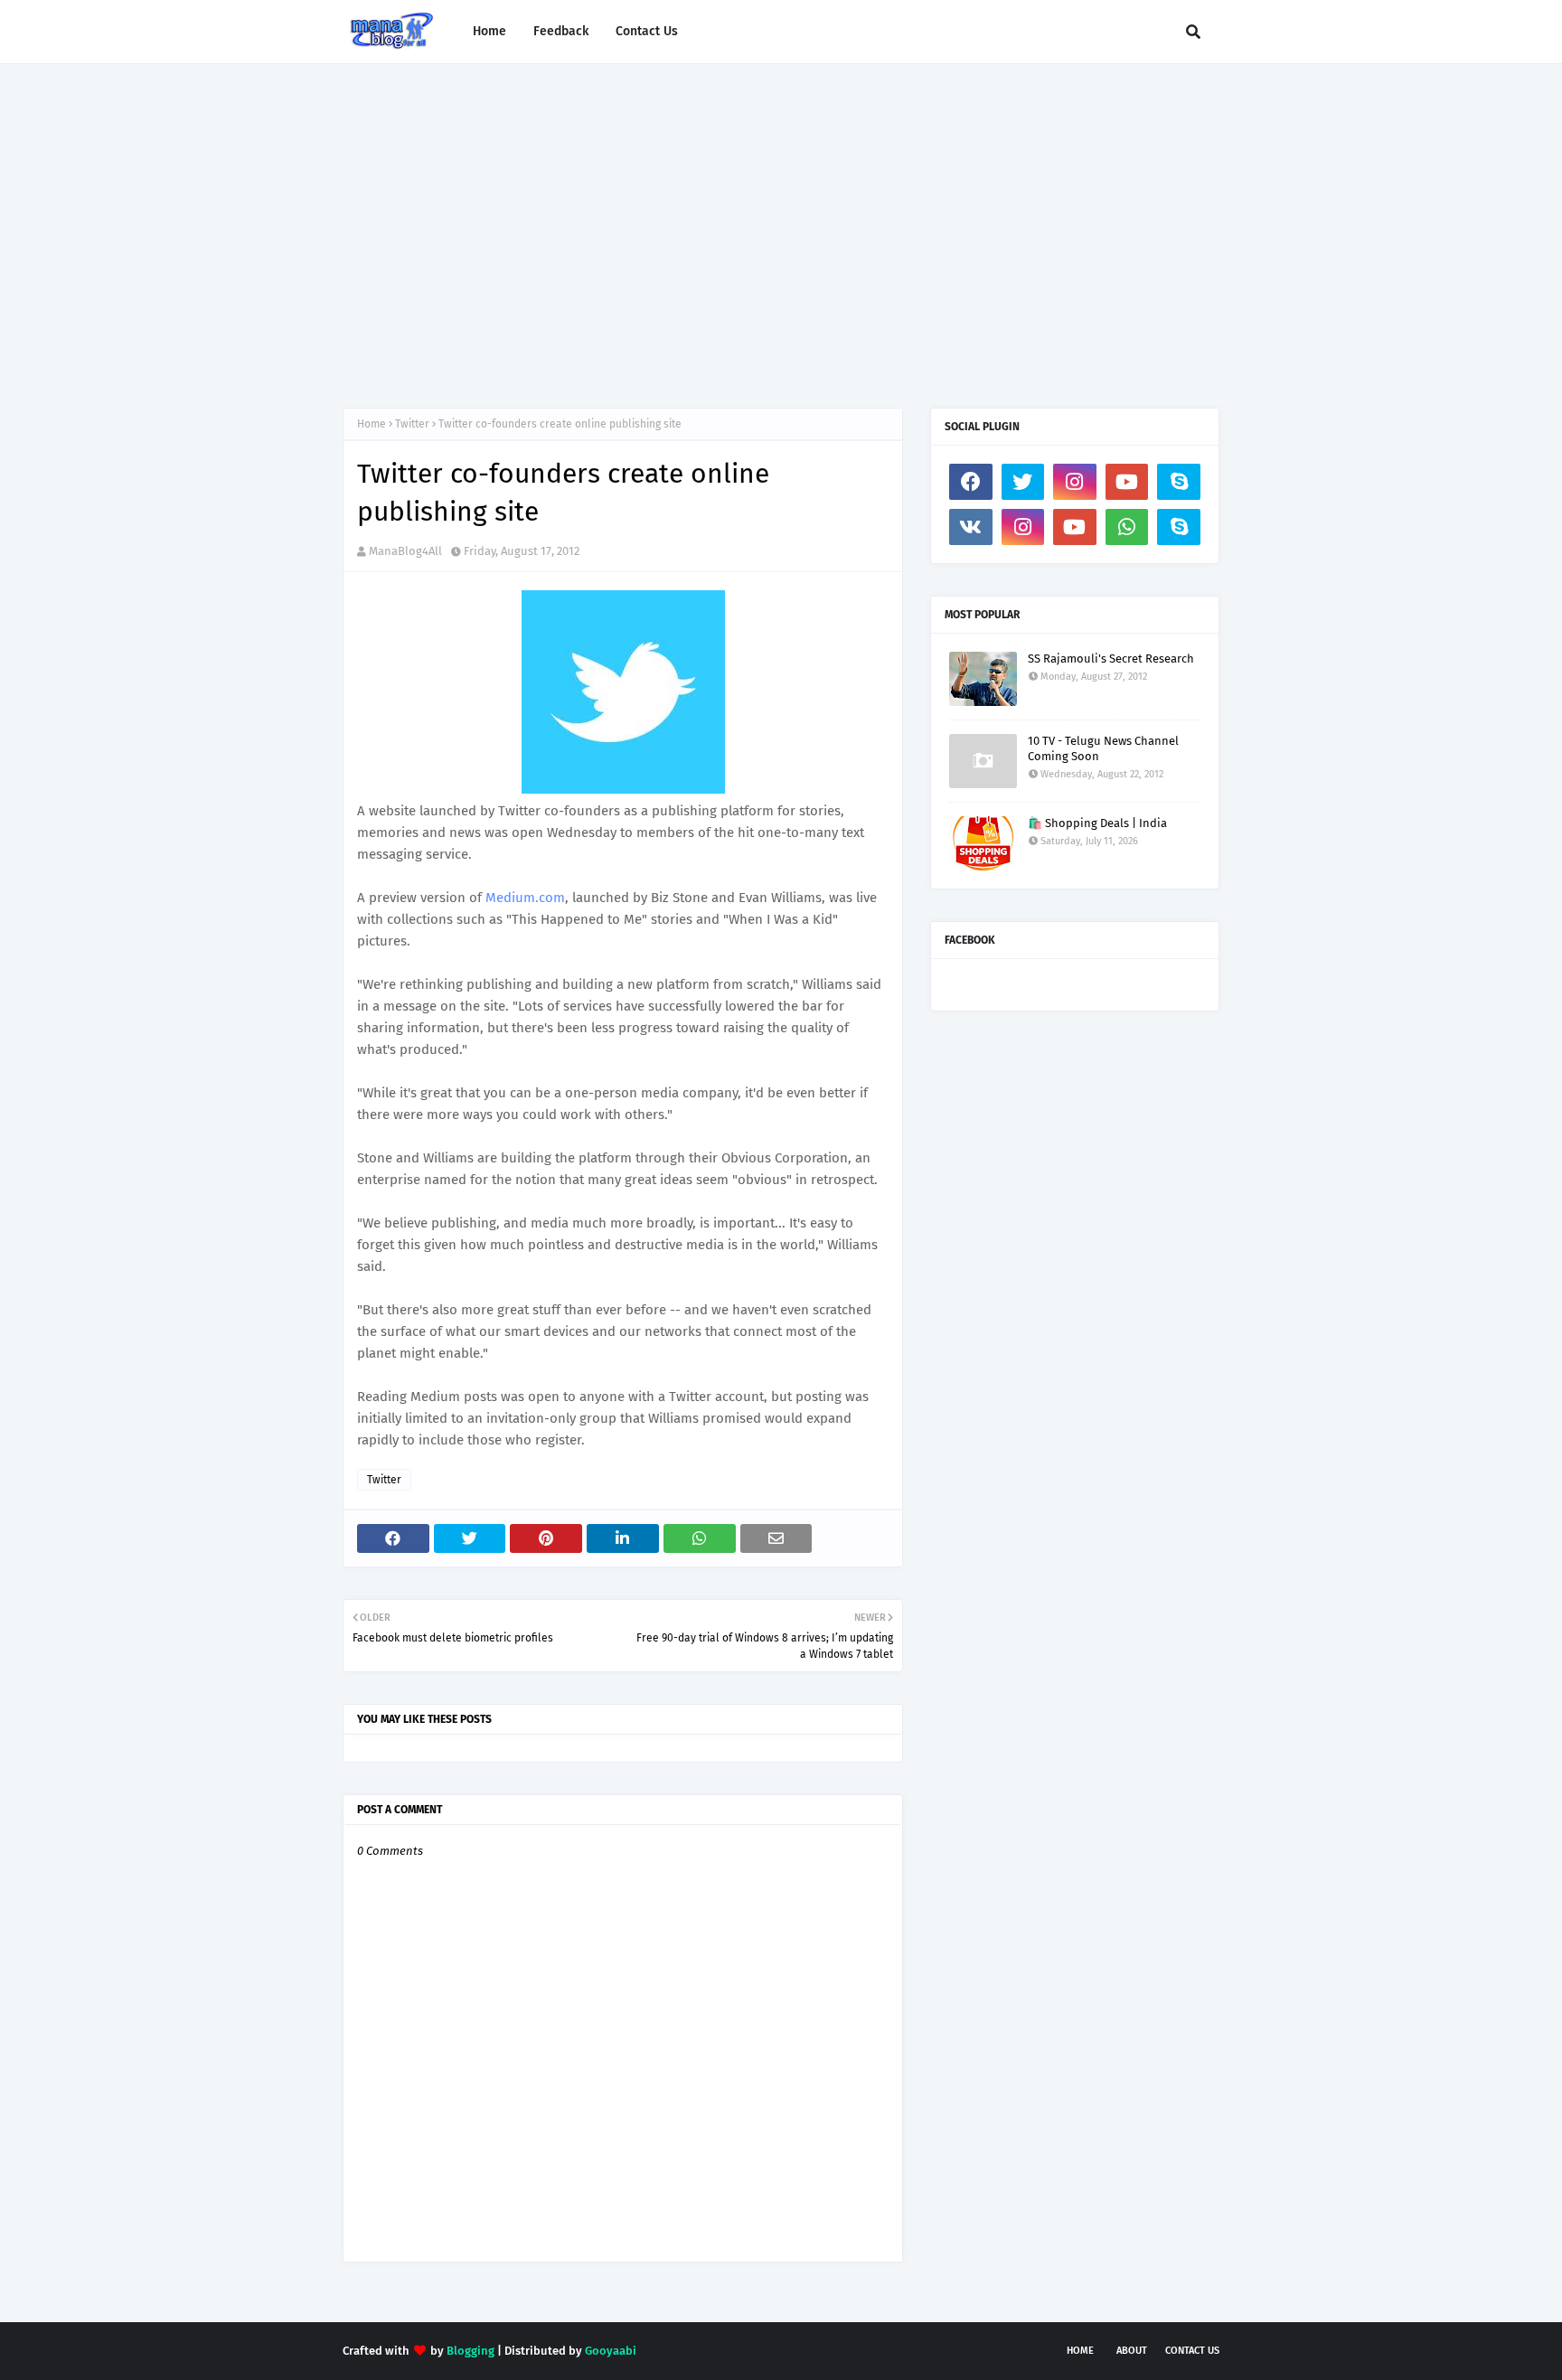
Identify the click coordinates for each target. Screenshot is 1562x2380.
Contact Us (1192, 2351)
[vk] (971, 527)
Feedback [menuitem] (561, 31)
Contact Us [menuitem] (647, 31)
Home (372, 424)
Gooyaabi (611, 2351)
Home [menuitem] (489, 31)
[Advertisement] (781, 218)
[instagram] (1075, 482)
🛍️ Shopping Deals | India (1097, 823)
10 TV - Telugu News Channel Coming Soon (1103, 748)
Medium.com (525, 898)
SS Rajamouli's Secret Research (1111, 658)
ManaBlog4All (405, 551)
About (1132, 2351)
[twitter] (1023, 482)
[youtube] (1127, 482)
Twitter (412, 424)
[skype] (1179, 482)
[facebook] (971, 482)
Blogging (470, 2351)
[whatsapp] (1127, 527)
